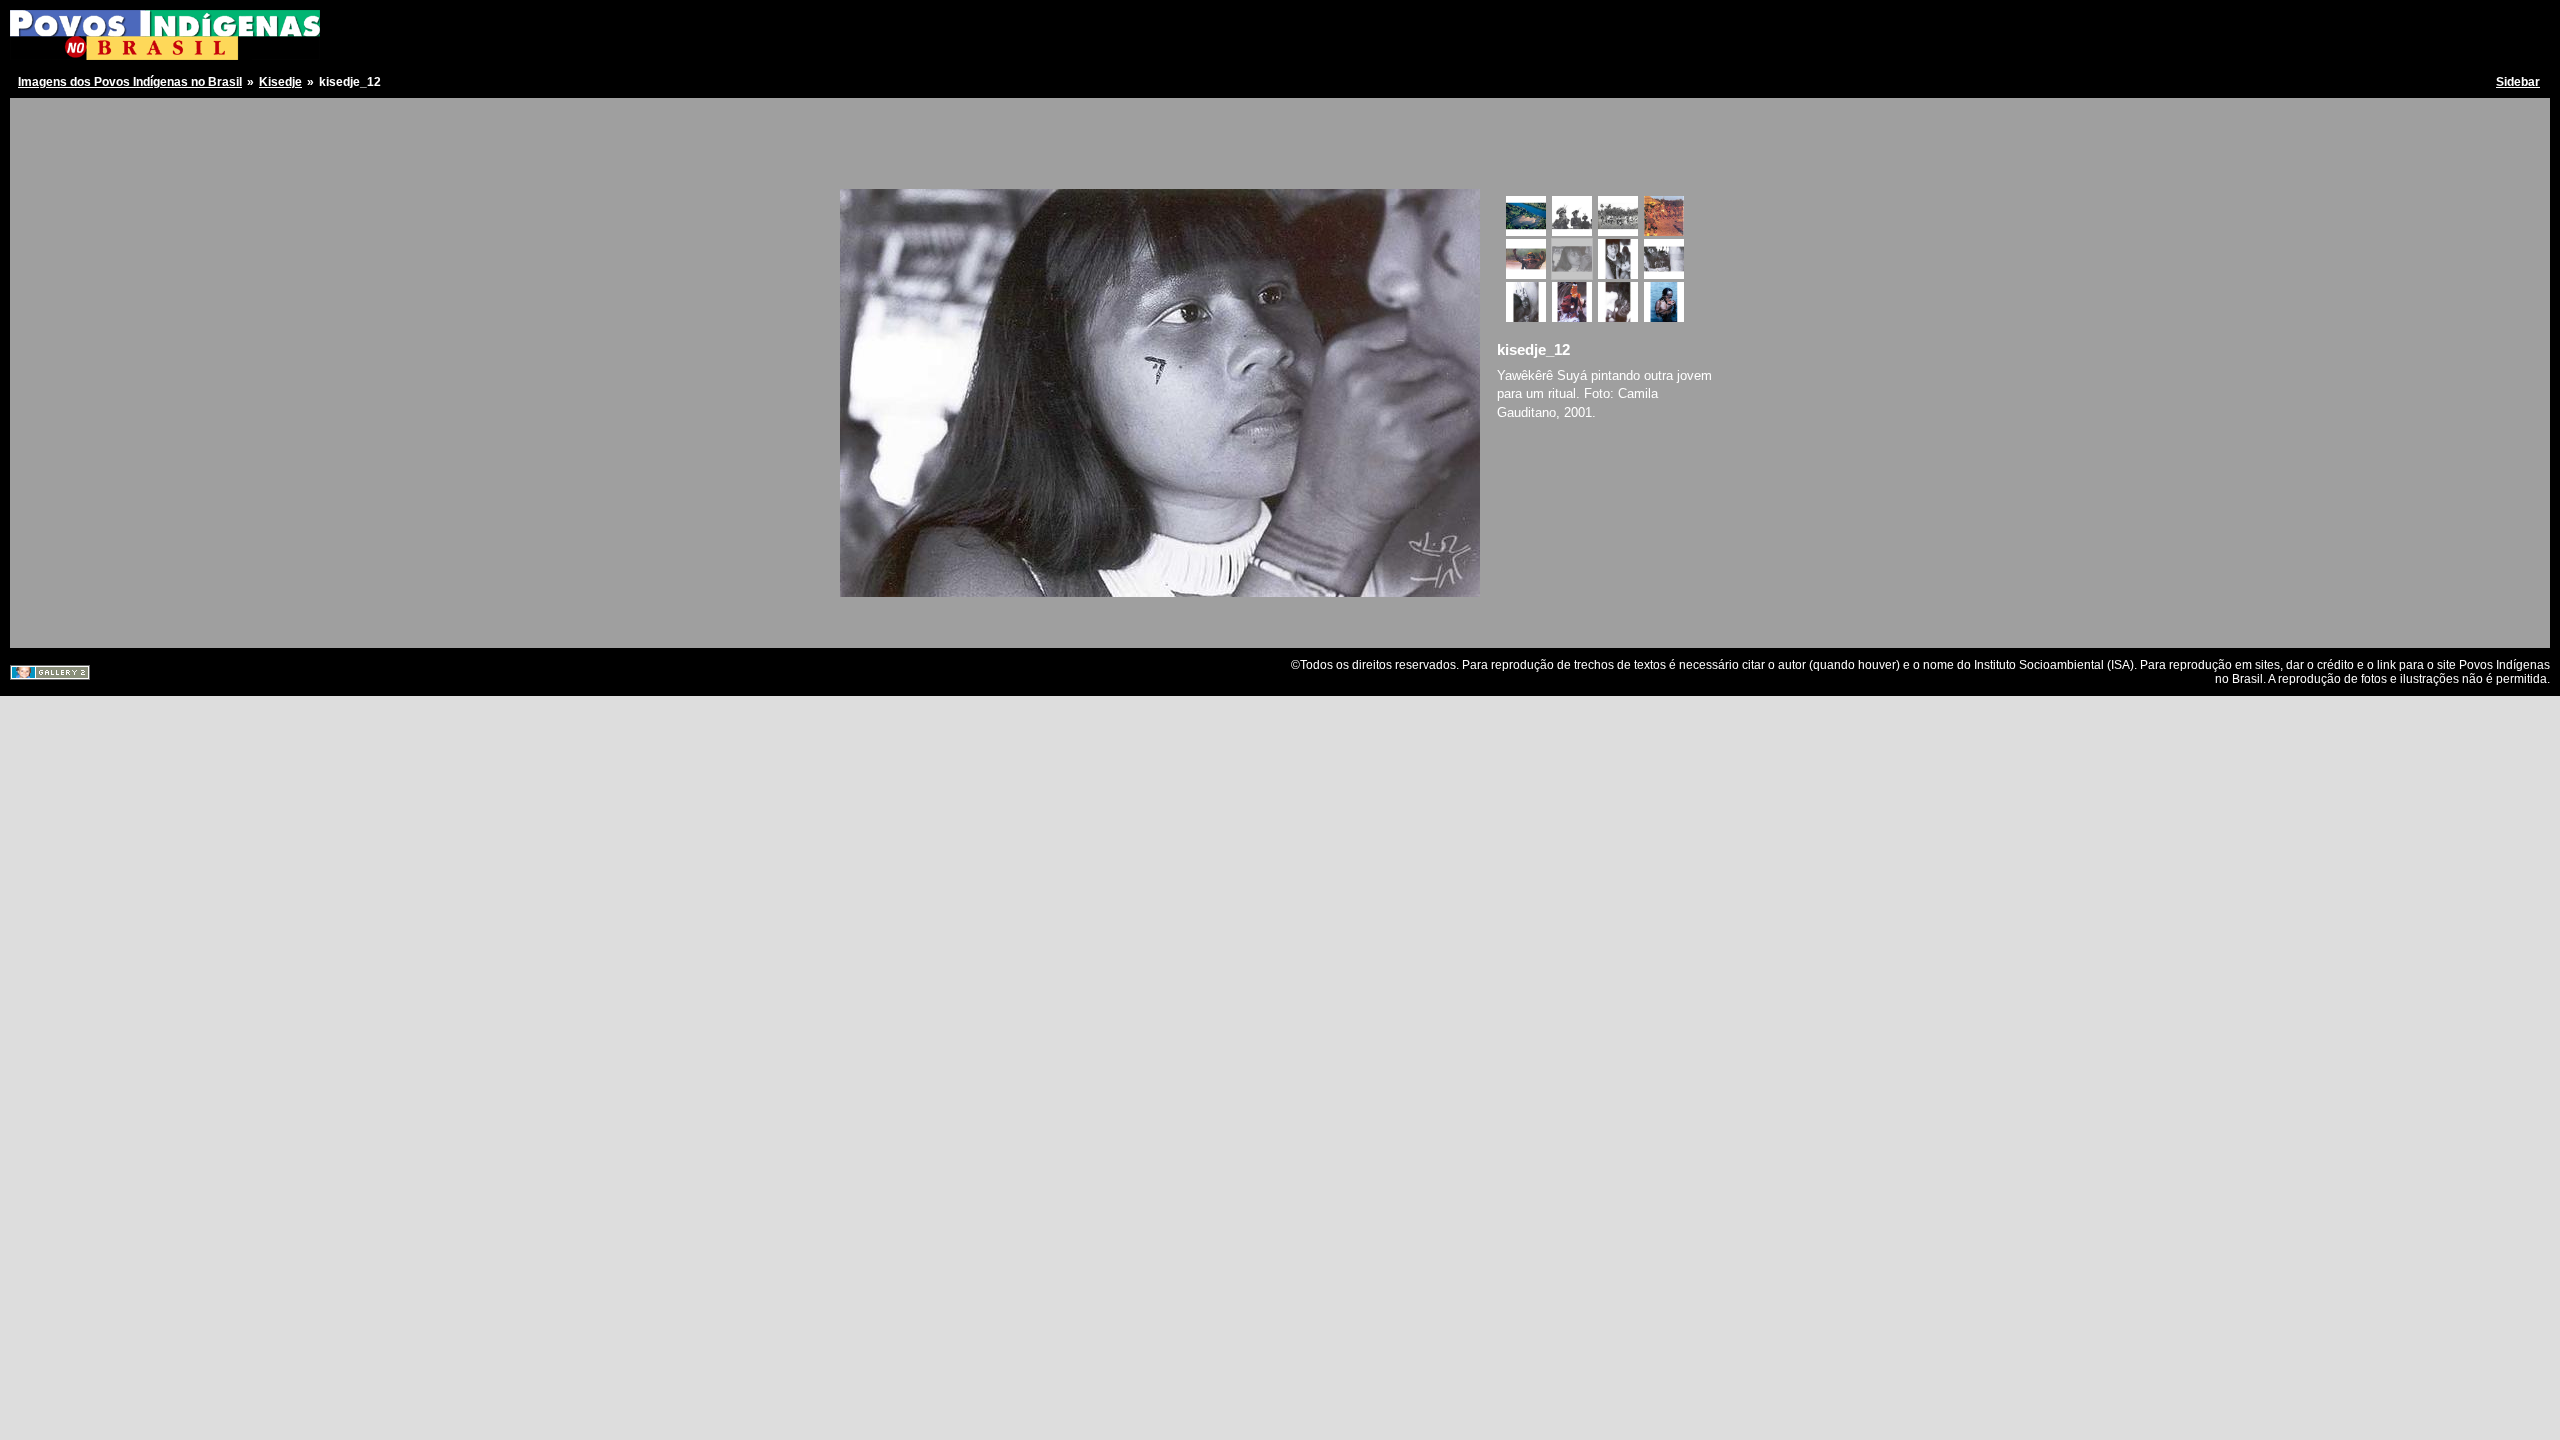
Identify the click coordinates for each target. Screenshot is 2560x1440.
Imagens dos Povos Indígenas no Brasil (130, 82)
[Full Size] (1160, 165)
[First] (851, 165)
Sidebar (2518, 82)
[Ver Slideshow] (55, 117)
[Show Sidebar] (32, 117)
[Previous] (866, 165)
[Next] (1453, 165)
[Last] (1468, 165)
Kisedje (280, 82)
